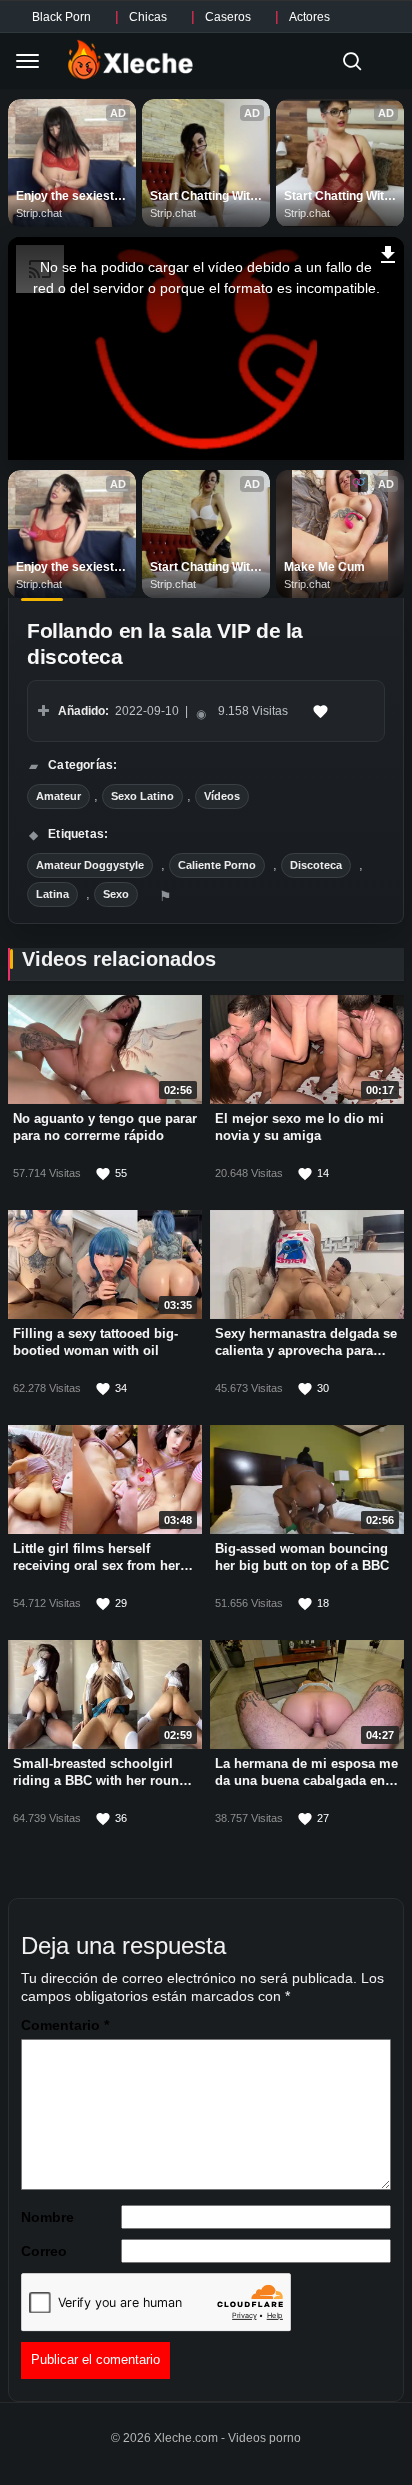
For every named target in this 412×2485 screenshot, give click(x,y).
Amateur (58, 796)
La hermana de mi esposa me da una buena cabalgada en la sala (306, 1781)
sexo (116, 894)
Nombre (47, 2217)
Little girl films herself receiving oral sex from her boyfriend (96, 1566)
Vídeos (222, 796)
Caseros (228, 17)
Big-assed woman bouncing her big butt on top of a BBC (302, 1558)
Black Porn (61, 17)
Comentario (65, 2025)
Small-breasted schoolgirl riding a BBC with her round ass (100, 1781)
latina (52, 894)
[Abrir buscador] (352, 61)
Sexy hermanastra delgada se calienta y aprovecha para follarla (306, 1351)
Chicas (148, 17)
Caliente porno (217, 865)
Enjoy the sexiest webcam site (66, 197)
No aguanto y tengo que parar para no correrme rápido (105, 1128)
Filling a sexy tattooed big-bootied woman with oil (95, 1343)
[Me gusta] (321, 711)
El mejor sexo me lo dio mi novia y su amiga (299, 1128)
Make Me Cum (324, 567)
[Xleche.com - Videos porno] (130, 61)
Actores (309, 17)
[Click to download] (388, 252)
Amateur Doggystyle (90, 865)
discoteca (316, 865)
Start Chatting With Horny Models (205, 197)
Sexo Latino (142, 796)
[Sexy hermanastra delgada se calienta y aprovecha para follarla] (307, 1265)
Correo (44, 2251)
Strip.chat (39, 213)
